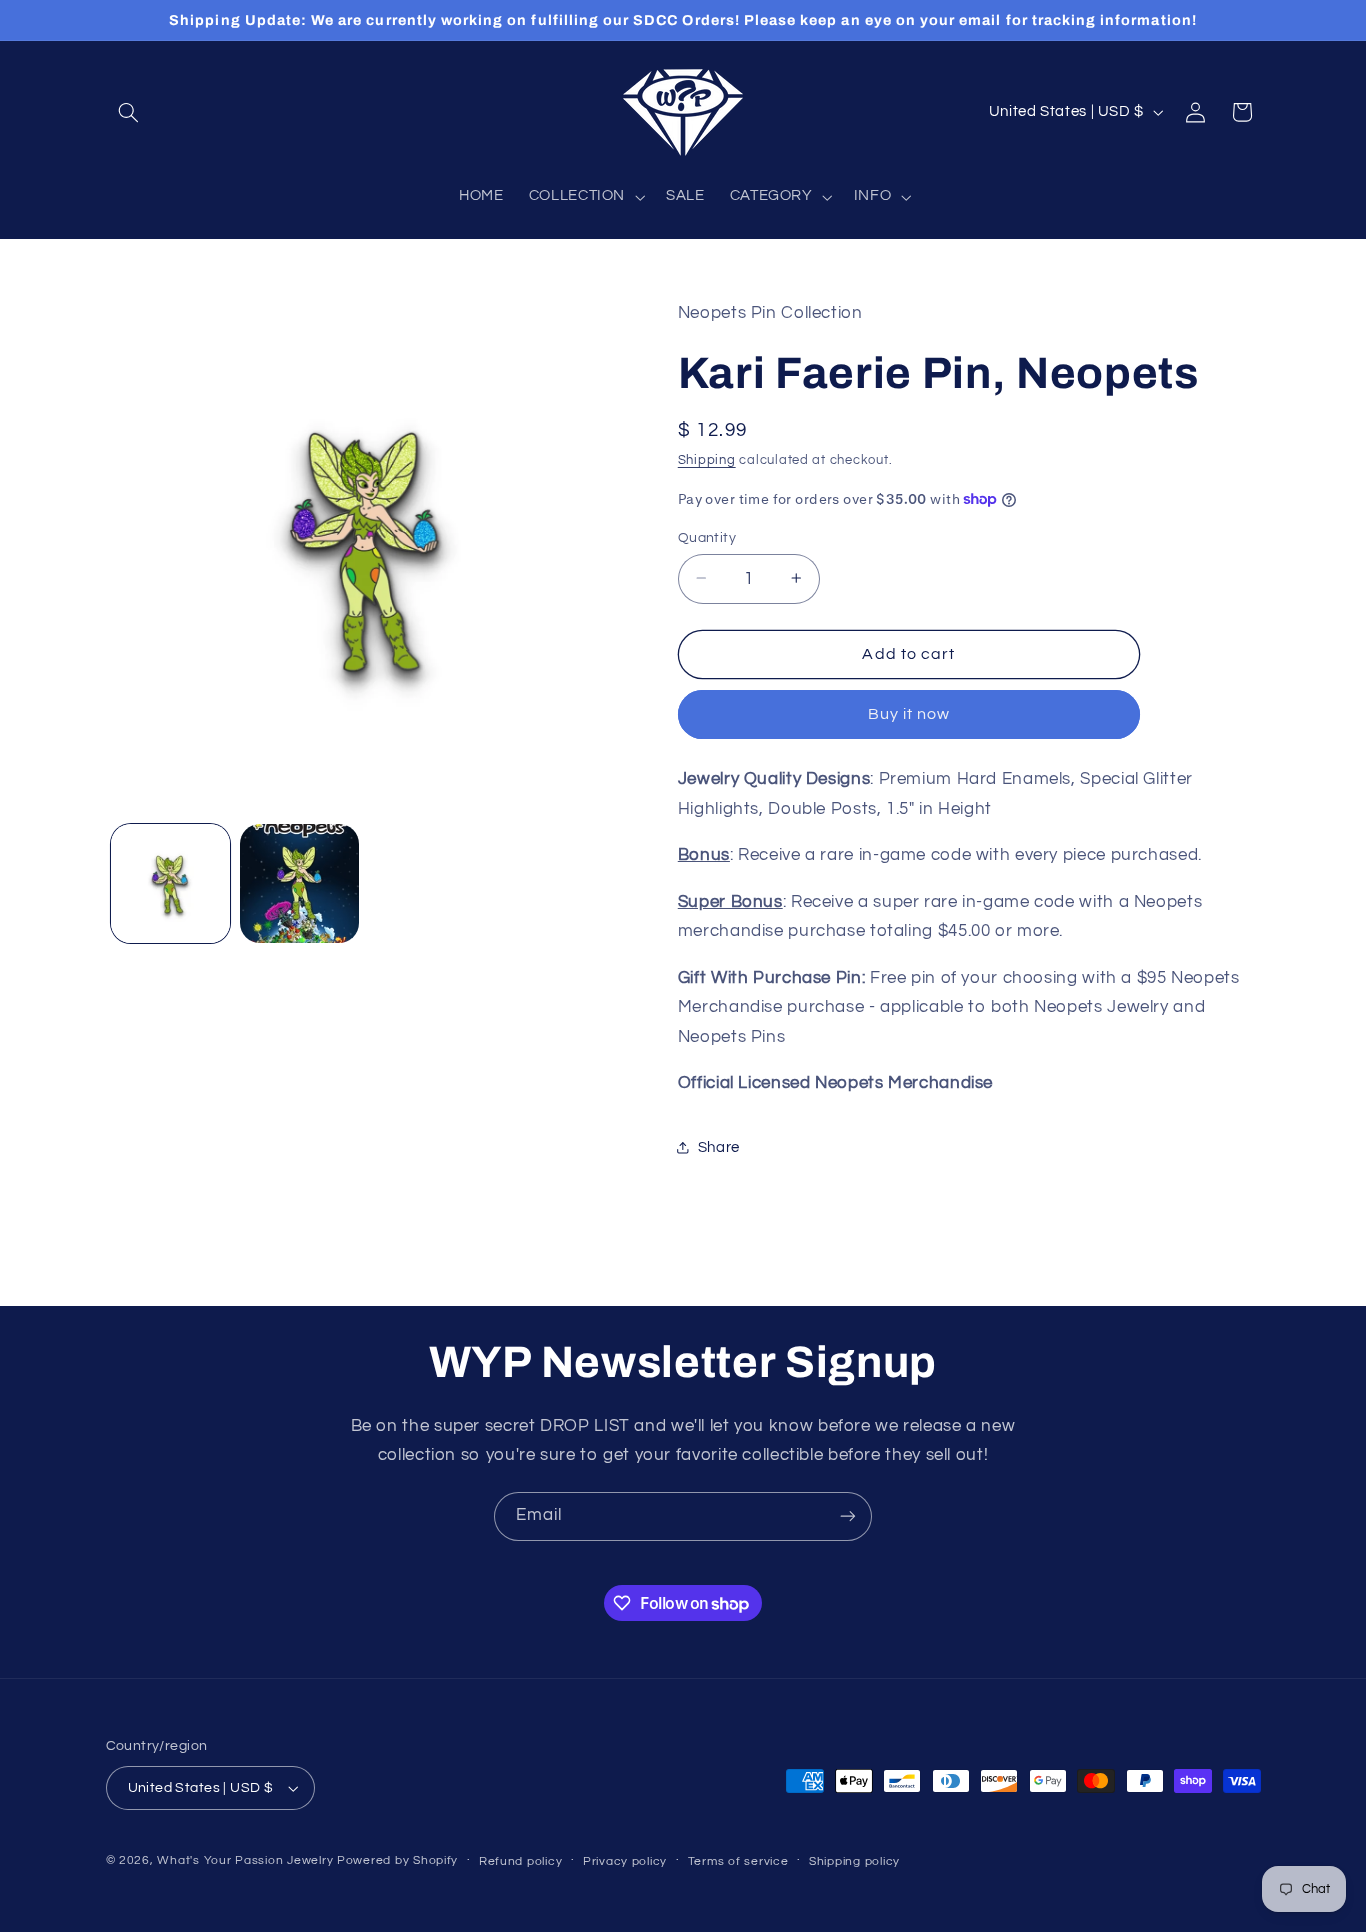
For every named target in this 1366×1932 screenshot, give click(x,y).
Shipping (707, 460)
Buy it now (909, 714)
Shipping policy (854, 1861)
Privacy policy (625, 1861)
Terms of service (738, 1861)
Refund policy (521, 1861)
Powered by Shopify (397, 1860)
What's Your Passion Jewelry (245, 1860)
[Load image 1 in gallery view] (170, 883)
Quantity (707, 537)
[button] (129, 112)
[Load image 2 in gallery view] (299, 883)
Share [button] (719, 1146)
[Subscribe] (848, 1516)
